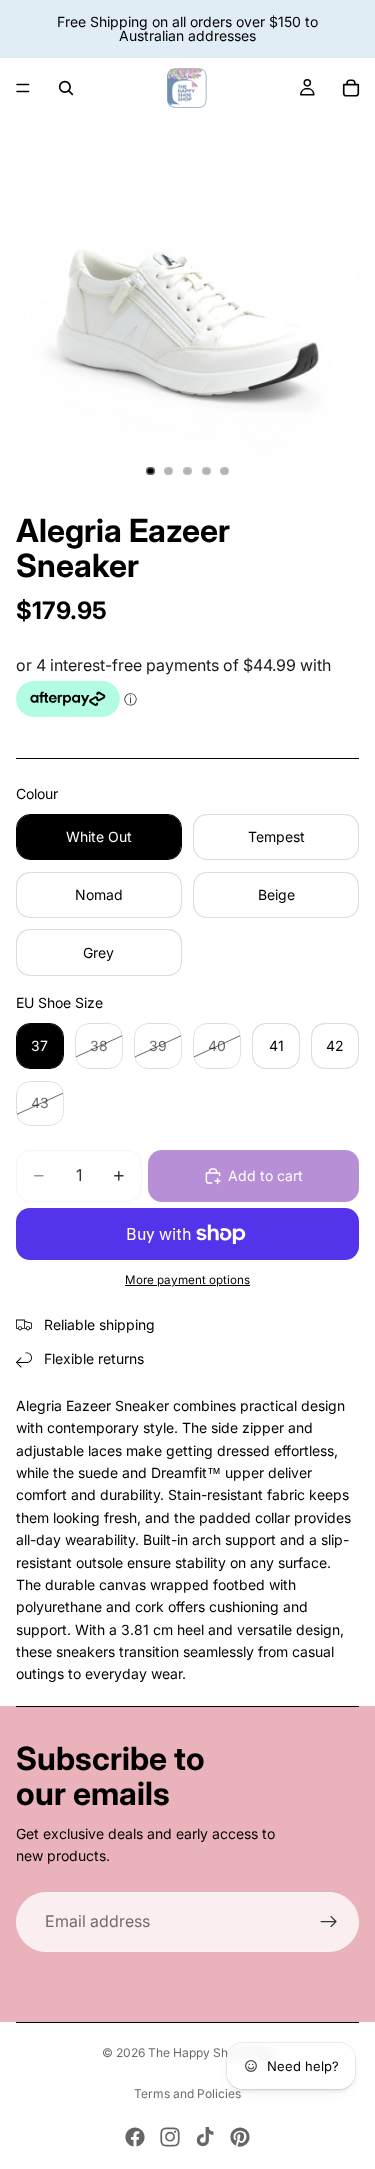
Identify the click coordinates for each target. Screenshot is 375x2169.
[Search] (66, 88)
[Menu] (23, 88)
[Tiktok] (205, 2137)
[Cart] (351, 88)
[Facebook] (135, 2137)
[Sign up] (329, 1922)
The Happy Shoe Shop (211, 2052)
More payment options (187, 1280)
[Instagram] (170, 2137)
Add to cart (265, 1175)
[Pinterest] (240, 2137)
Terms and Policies (187, 2093)
